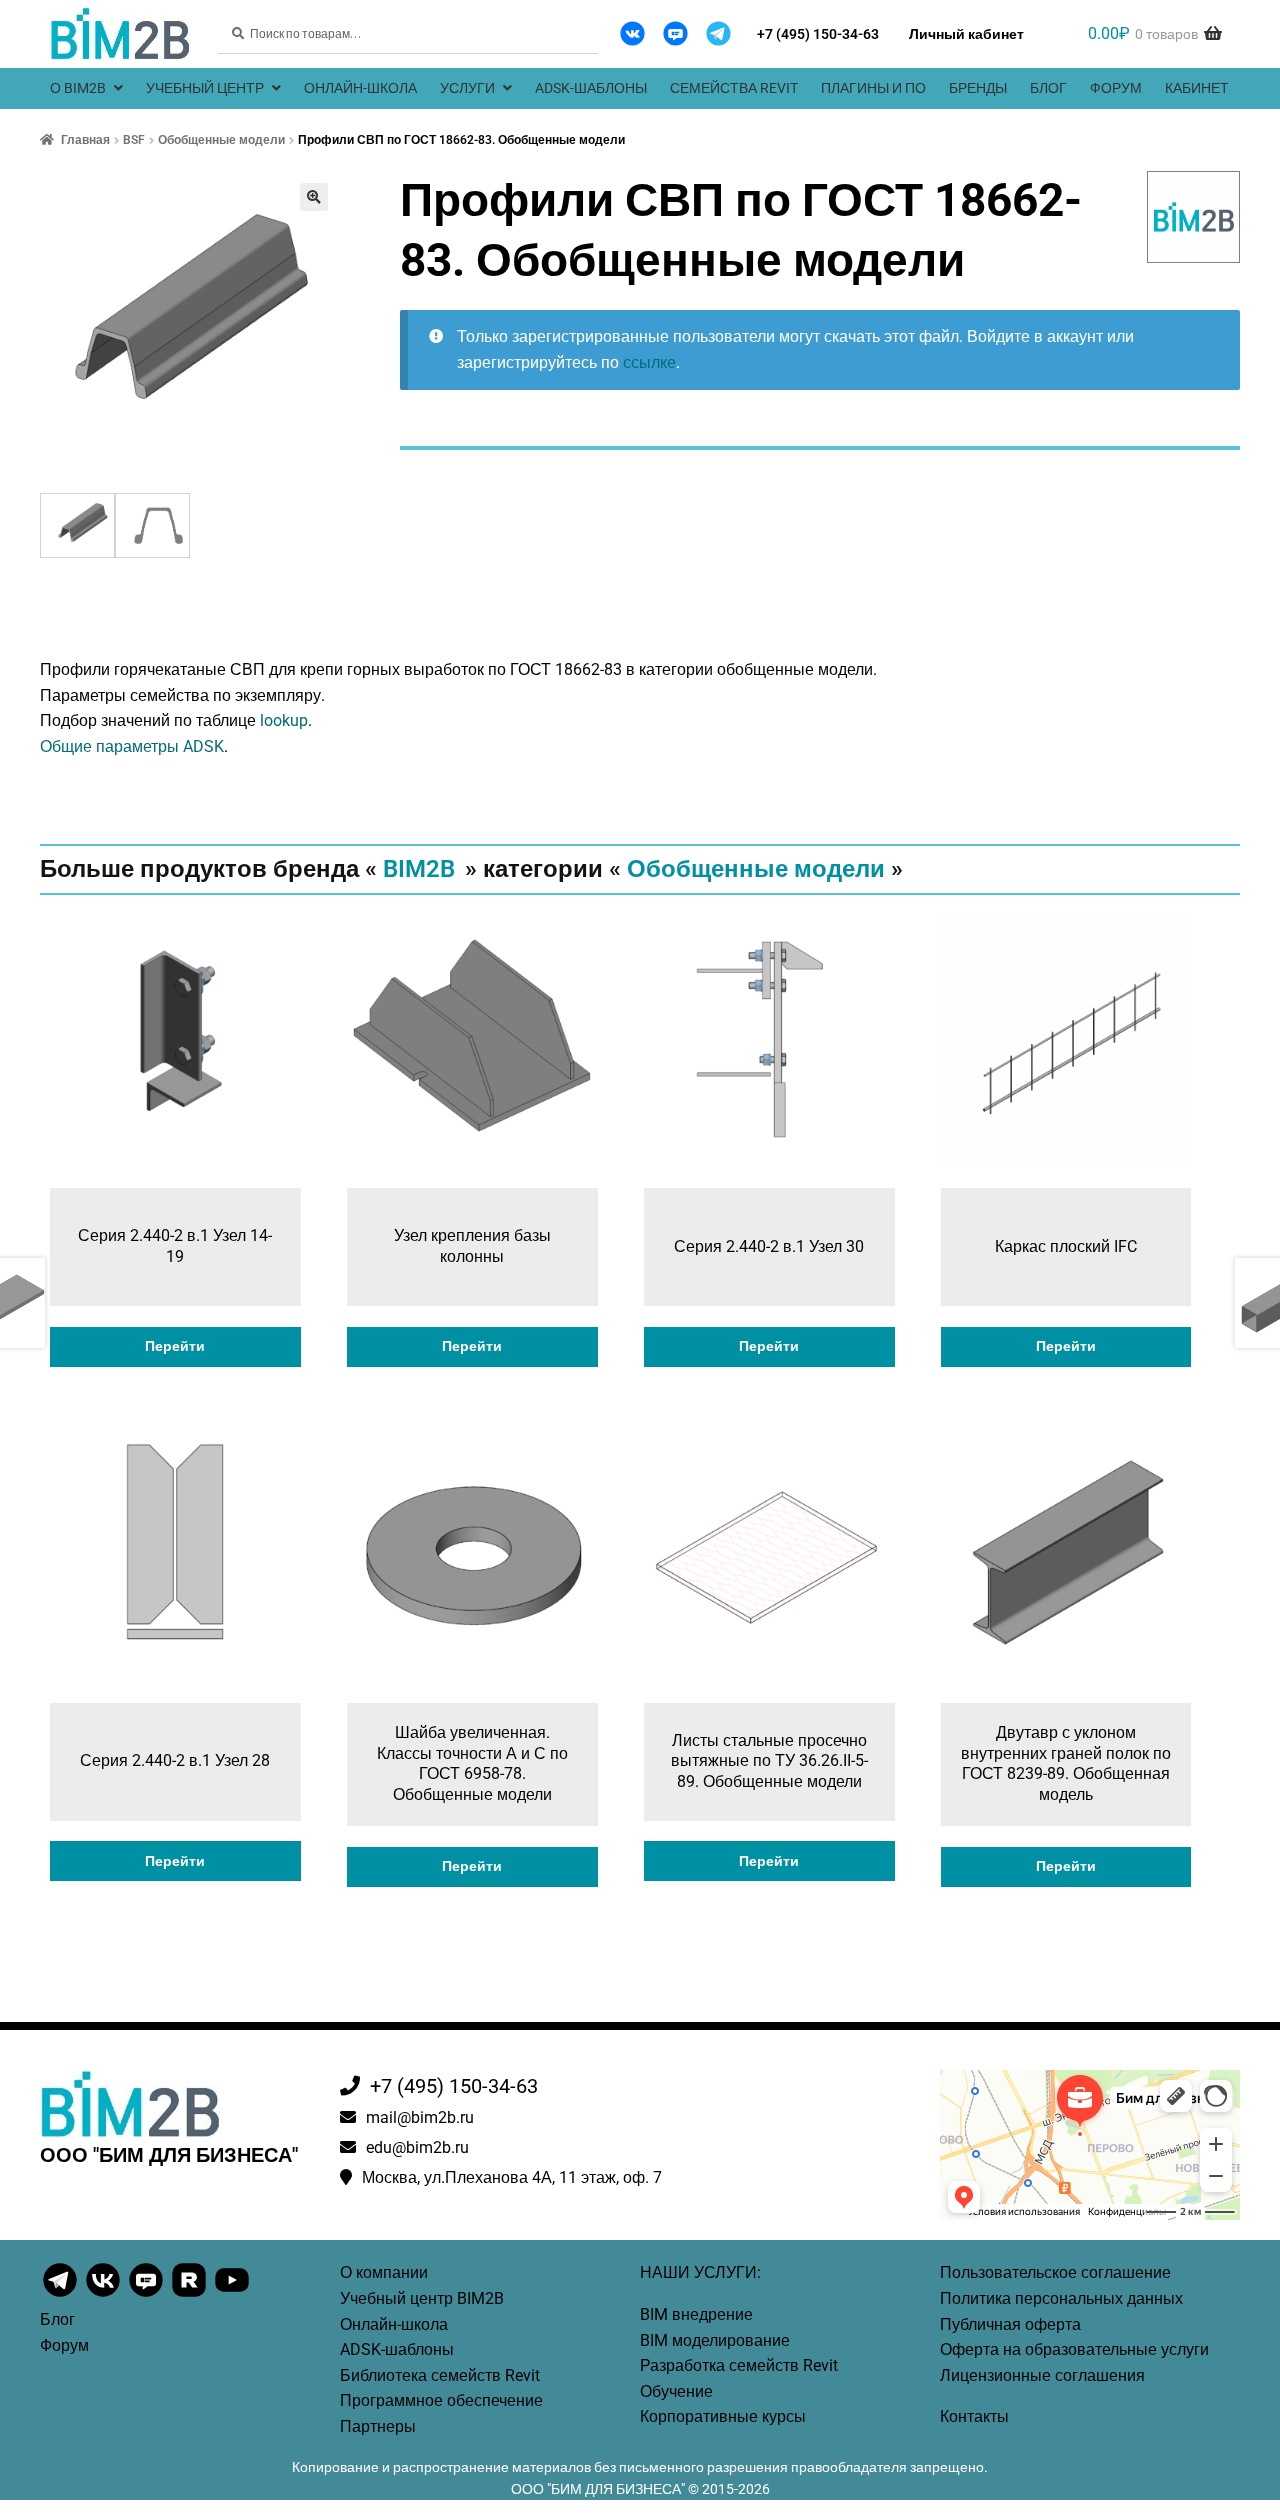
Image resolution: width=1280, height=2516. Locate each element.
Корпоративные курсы (723, 2416)
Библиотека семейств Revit (440, 2375)
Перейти (175, 1346)
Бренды (978, 88)
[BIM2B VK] (632, 33)
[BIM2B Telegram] (718, 33)
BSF (134, 140)
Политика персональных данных (1061, 2298)
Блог (1048, 88)
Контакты (974, 2416)
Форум (1116, 88)
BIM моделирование (715, 2340)
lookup (284, 720)
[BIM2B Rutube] (190, 2295)
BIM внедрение (696, 2314)
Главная (85, 140)
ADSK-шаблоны (591, 88)
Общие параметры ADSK (132, 746)
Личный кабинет (966, 34)
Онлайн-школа (360, 88)
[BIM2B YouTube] (232, 2295)
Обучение (676, 2391)
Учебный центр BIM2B (422, 2298)
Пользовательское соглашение (1055, 2272)
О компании (384, 2272)
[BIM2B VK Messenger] (675, 33)
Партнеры (378, 2426)
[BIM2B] (1194, 217)
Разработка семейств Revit (739, 2365)
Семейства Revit (734, 88)
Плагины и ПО (873, 88)
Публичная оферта (1010, 2324)
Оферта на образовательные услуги (1074, 2349)
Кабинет (1197, 88)
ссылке (649, 362)
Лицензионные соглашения (1042, 2375)
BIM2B (419, 869)
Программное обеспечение (441, 2400)
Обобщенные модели (221, 140)
